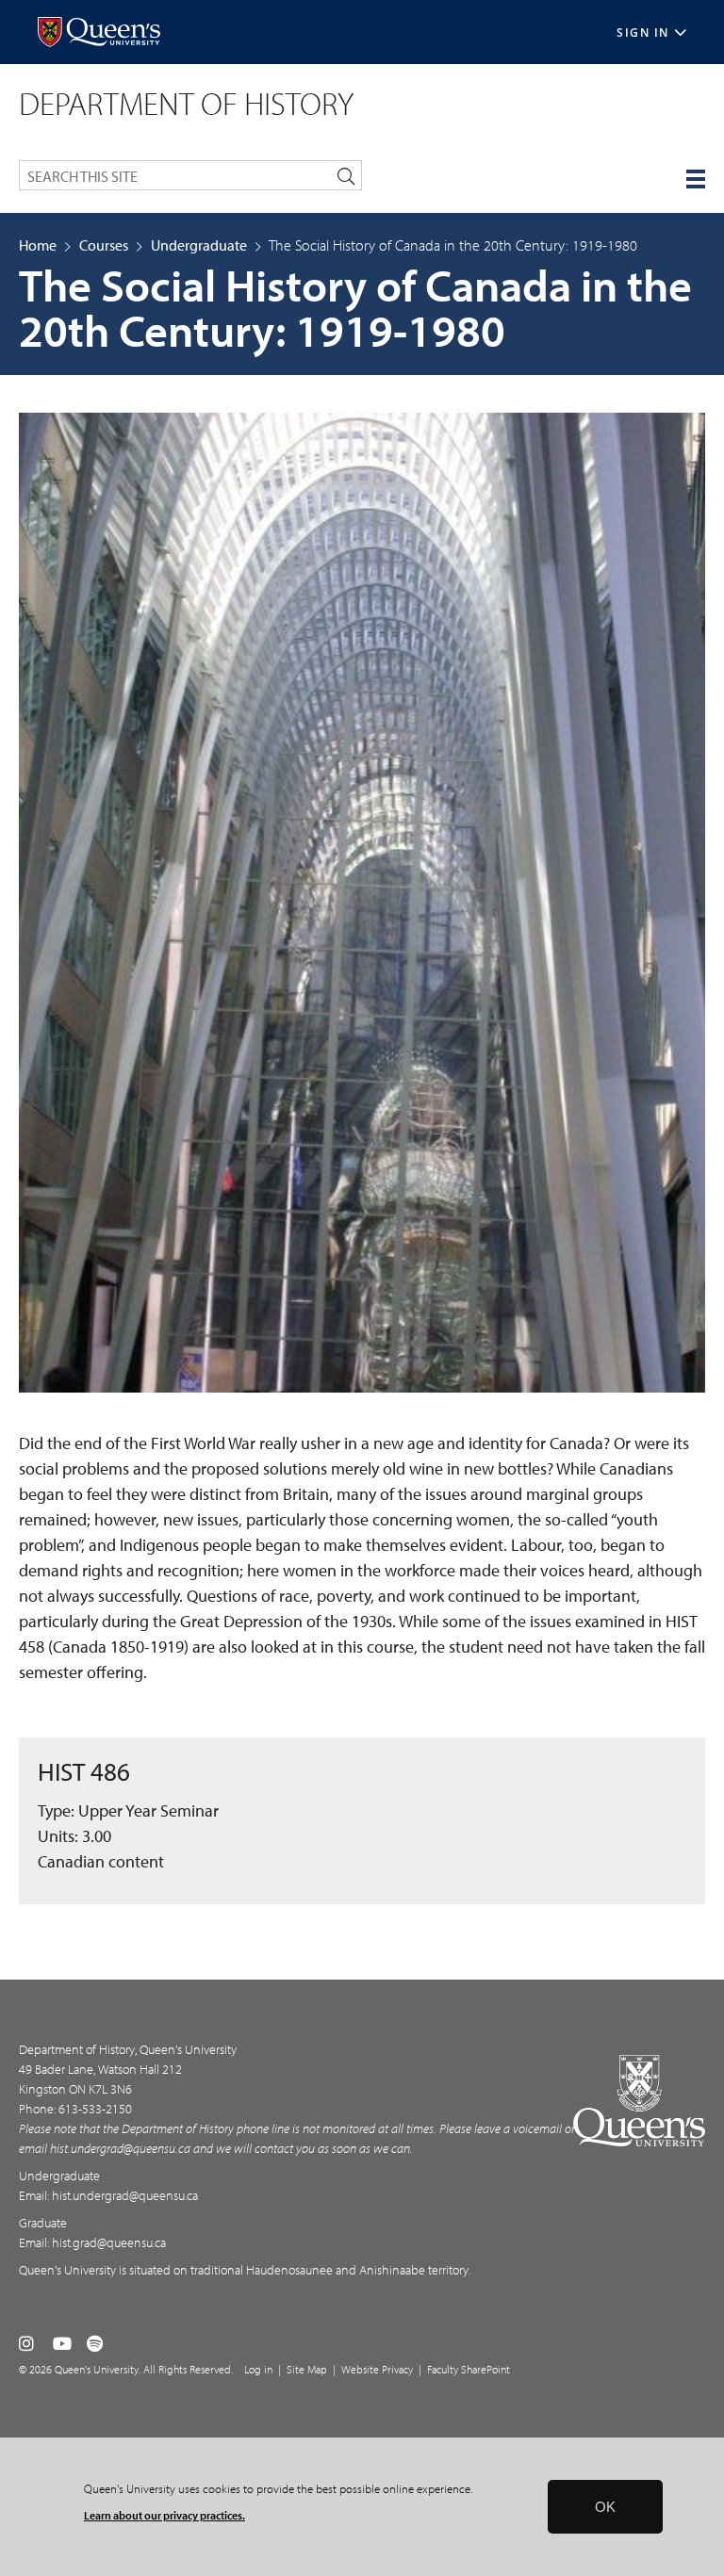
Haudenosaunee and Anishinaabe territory (357, 2270)
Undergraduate (199, 245)
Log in (258, 2369)
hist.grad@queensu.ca (109, 2242)
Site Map (307, 2369)
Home (38, 245)
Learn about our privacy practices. (165, 2515)
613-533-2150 (95, 2109)
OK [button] (605, 2507)
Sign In (643, 33)
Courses (104, 245)
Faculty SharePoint (469, 2369)
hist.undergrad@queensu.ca (120, 2148)
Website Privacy (377, 2369)
